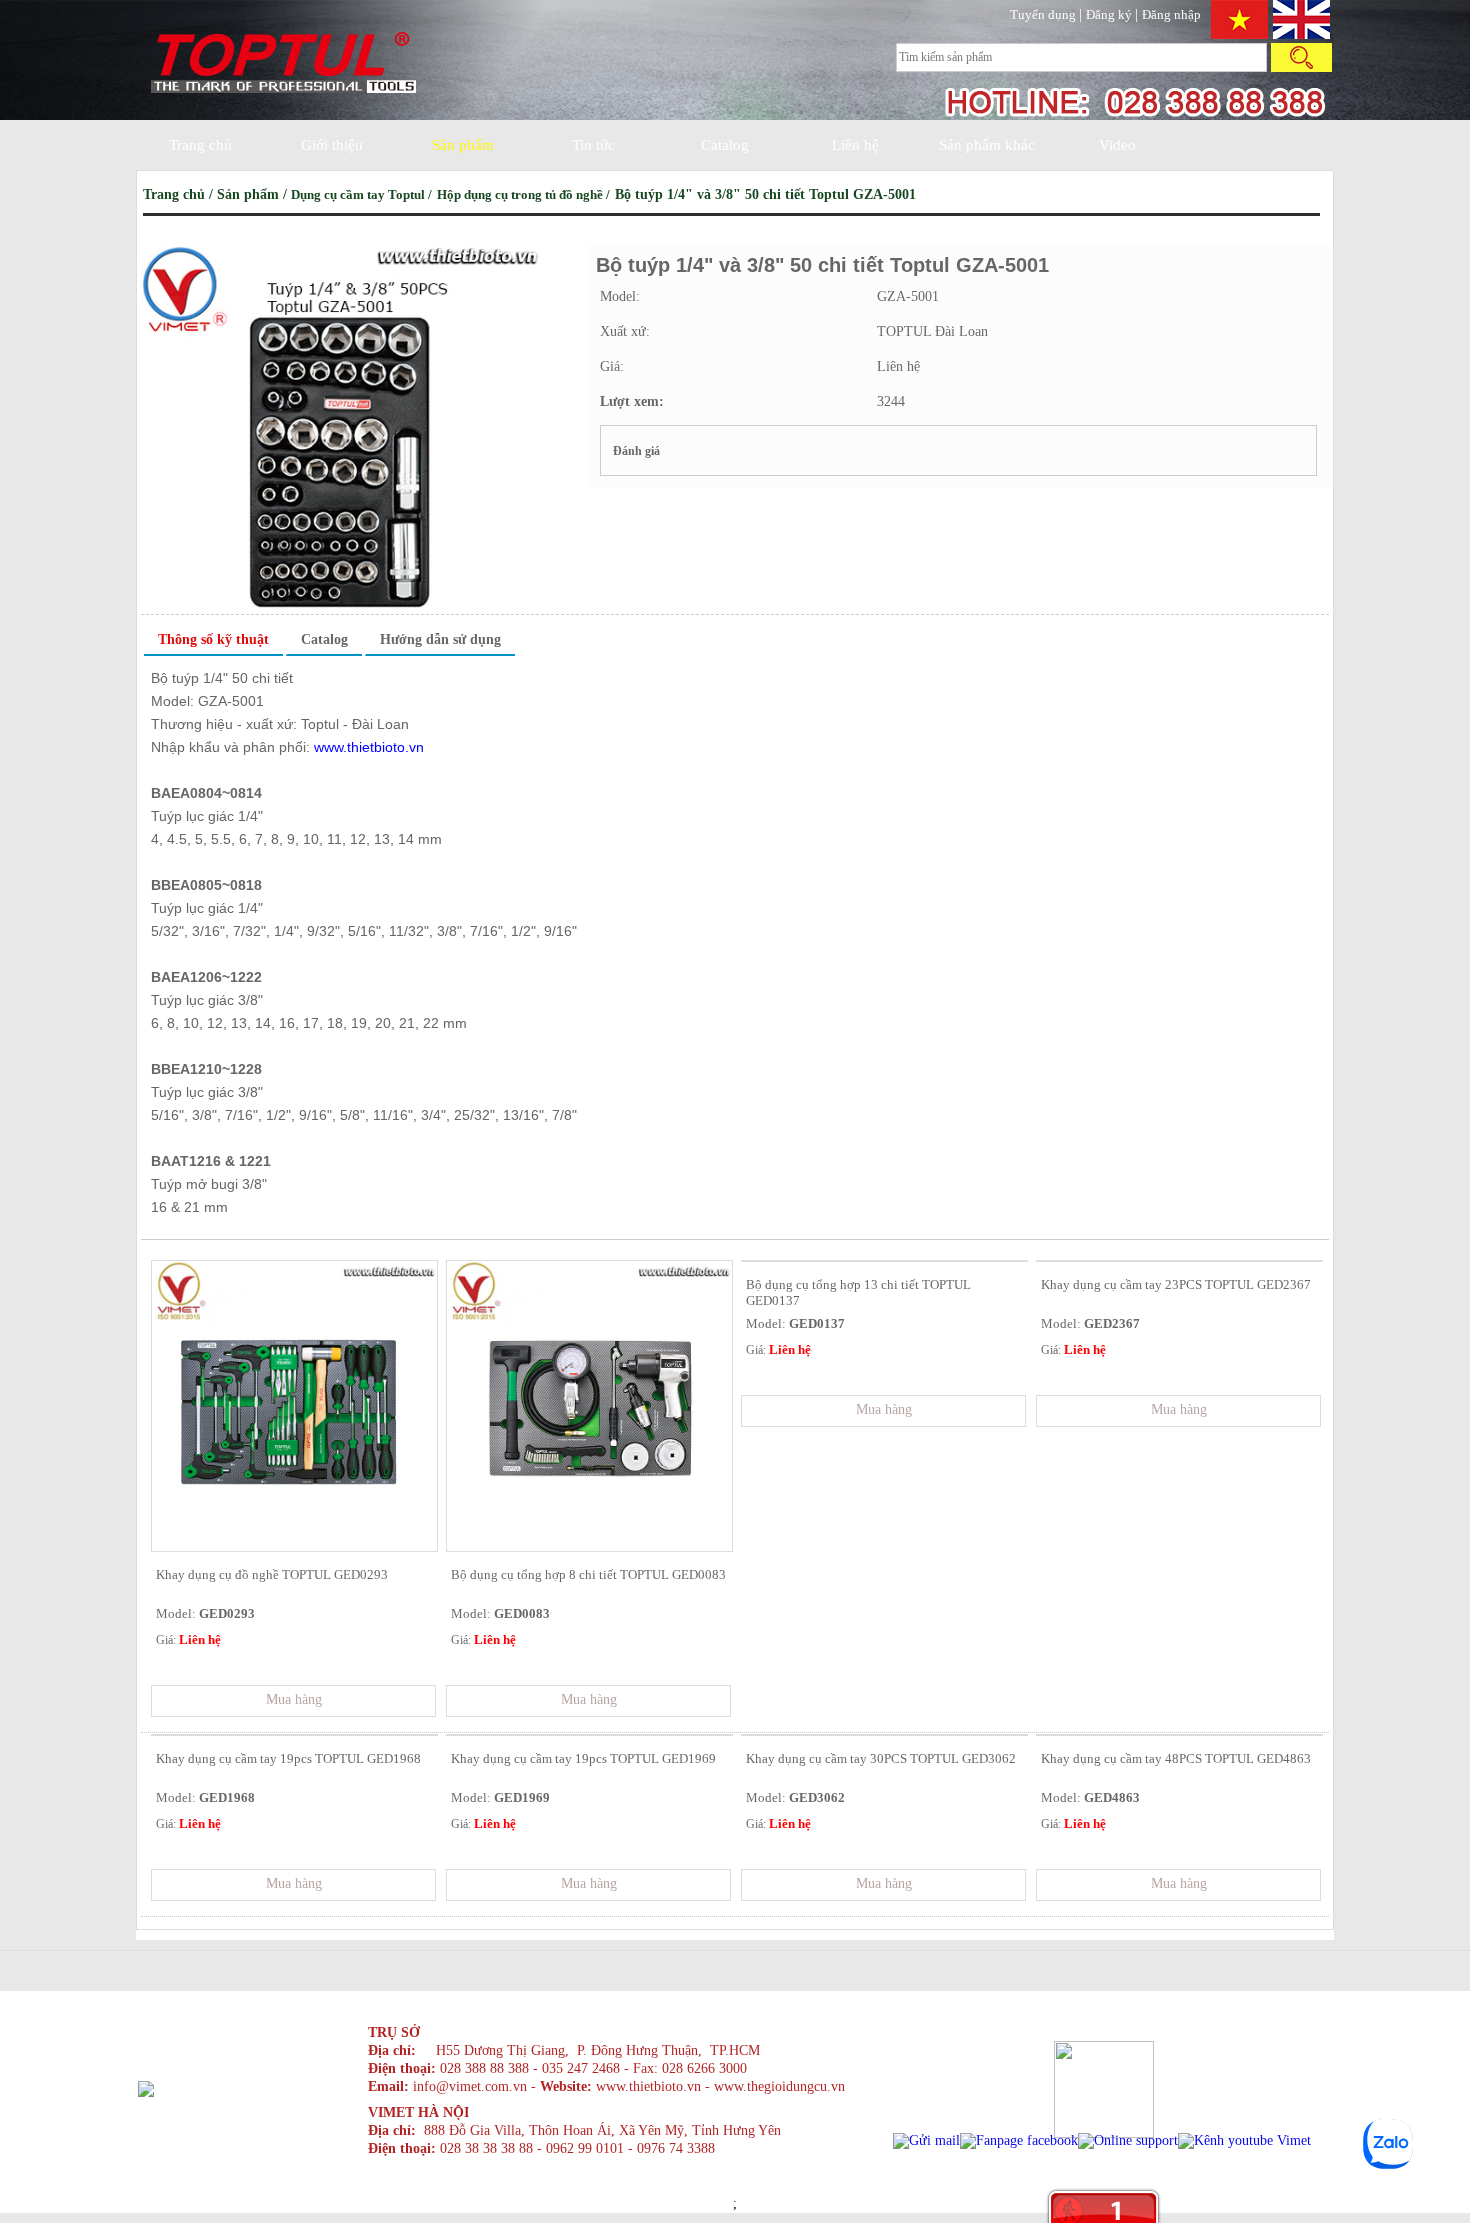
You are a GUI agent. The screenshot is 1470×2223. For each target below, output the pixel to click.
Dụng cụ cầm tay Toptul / (363, 194)
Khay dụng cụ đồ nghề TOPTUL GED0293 (272, 1574)
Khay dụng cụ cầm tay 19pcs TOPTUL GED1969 (583, 1758)
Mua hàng (294, 1699)
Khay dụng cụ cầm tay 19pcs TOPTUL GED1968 (288, 1758)
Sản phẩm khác (987, 145)
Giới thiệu (332, 145)
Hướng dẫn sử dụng (440, 639)
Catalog (725, 145)
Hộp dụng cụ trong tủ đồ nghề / (525, 194)
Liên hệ (855, 145)
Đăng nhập (1171, 14)
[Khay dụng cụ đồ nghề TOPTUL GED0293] (294, 1546)
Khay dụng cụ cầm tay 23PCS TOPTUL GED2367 (1176, 1284)
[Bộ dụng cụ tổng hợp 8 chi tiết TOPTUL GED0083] (589, 1546)
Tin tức (593, 145)
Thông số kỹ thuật (213, 639)
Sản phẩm (463, 145)
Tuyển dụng (1044, 14)
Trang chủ (200, 145)
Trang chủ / (180, 194)
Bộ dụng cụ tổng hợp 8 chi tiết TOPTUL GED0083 (588, 1574)
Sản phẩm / (254, 194)
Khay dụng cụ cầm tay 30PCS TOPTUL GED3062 (881, 1758)
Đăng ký (1110, 14)
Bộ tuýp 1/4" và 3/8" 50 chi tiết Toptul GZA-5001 (765, 194)
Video (1117, 145)
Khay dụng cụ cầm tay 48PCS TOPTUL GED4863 (1176, 1758)
